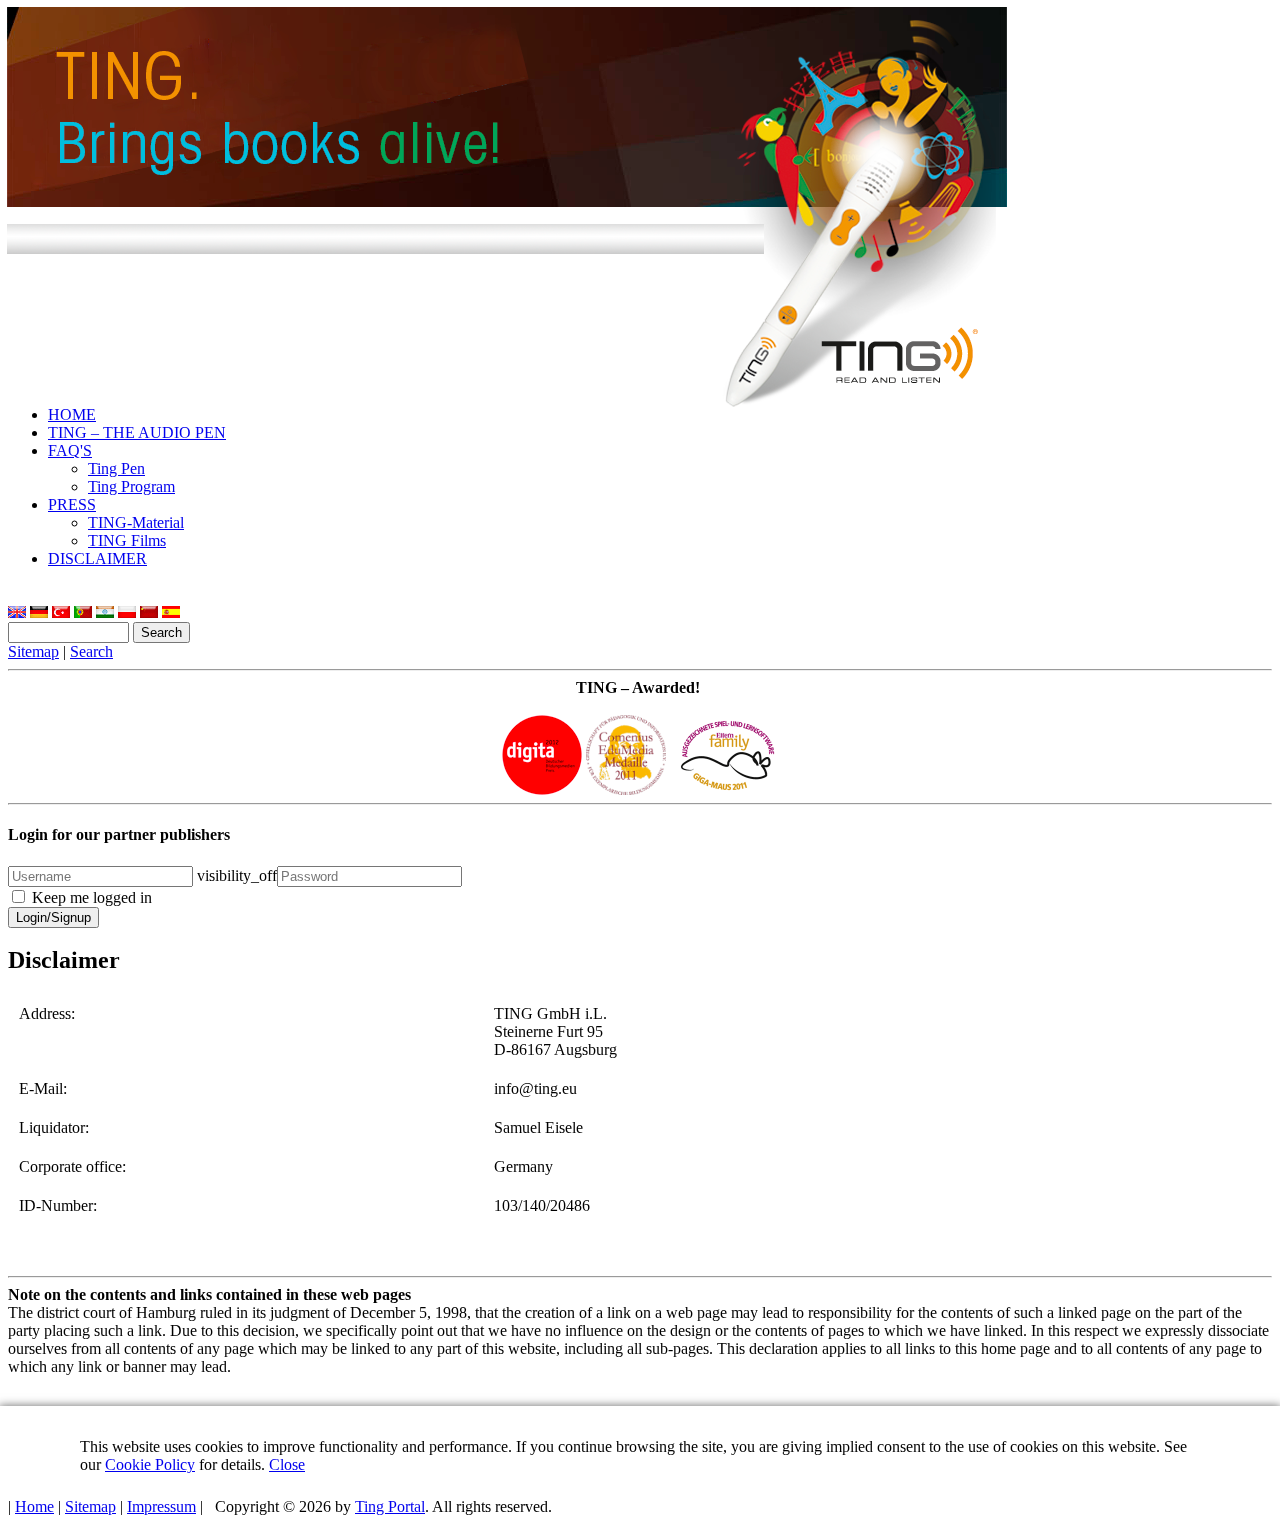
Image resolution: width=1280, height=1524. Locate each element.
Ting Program (131, 486)
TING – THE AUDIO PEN (137, 432)
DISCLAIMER (97, 558)
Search (91, 651)
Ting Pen (116, 468)
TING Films (127, 540)
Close (287, 1464)
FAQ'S (70, 450)
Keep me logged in (92, 897)
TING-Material (136, 522)
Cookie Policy (150, 1464)
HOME (72, 414)
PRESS (72, 504)
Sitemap (33, 651)
